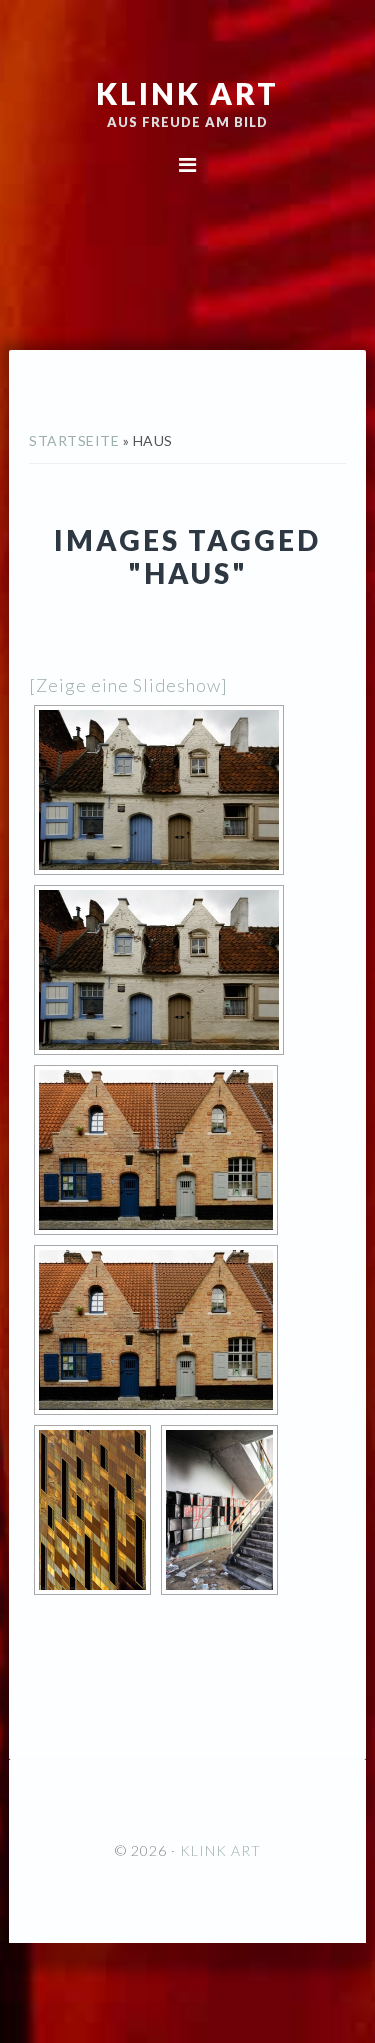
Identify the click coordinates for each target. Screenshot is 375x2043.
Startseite (74, 440)
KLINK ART (187, 93)
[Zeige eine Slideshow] (128, 685)
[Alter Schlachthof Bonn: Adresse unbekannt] (219, 1510)
